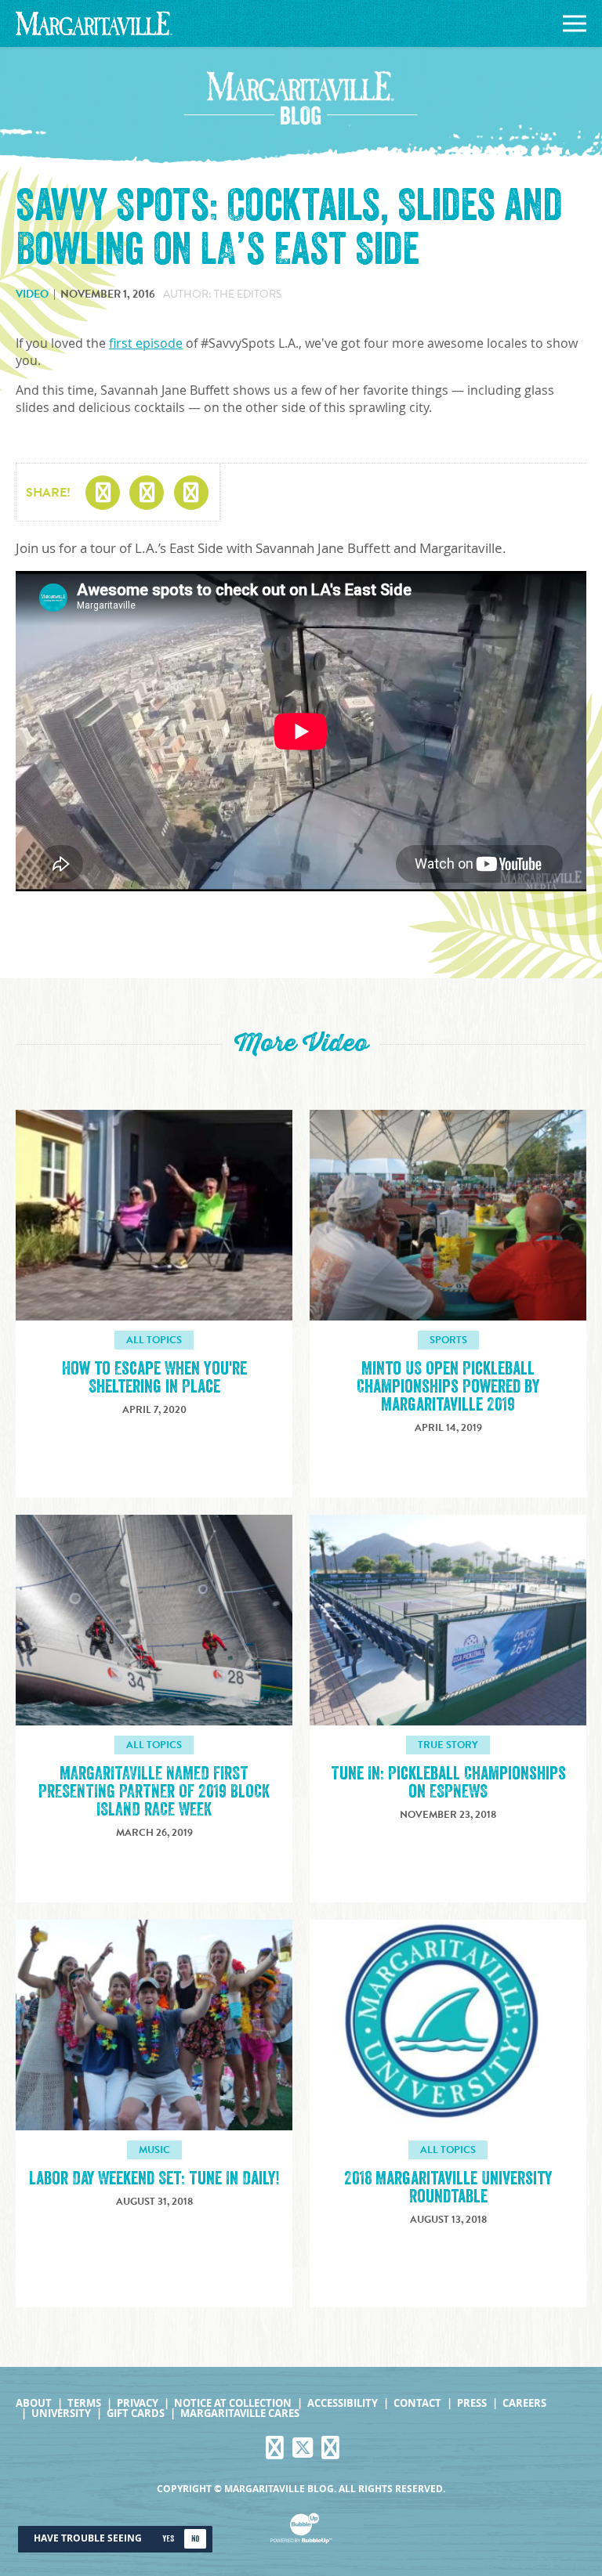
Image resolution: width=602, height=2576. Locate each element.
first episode (146, 343)
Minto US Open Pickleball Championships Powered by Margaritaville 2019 (448, 1387)
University (61, 2413)
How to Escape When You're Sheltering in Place (154, 1378)
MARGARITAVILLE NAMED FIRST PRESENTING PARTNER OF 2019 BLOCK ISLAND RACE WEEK (154, 1792)
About (34, 2403)
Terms (84, 2403)
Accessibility (343, 2403)
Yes (168, 2539)
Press (472, 2403)
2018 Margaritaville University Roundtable (448, 2188)
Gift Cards (136, 2413)
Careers (524, 2403)
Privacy (138, 2403)
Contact (417, 2403)
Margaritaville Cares (240, 2413)
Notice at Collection (233, 2403)
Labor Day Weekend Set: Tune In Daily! (154, 2179)
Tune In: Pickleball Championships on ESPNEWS (448, 1783)
